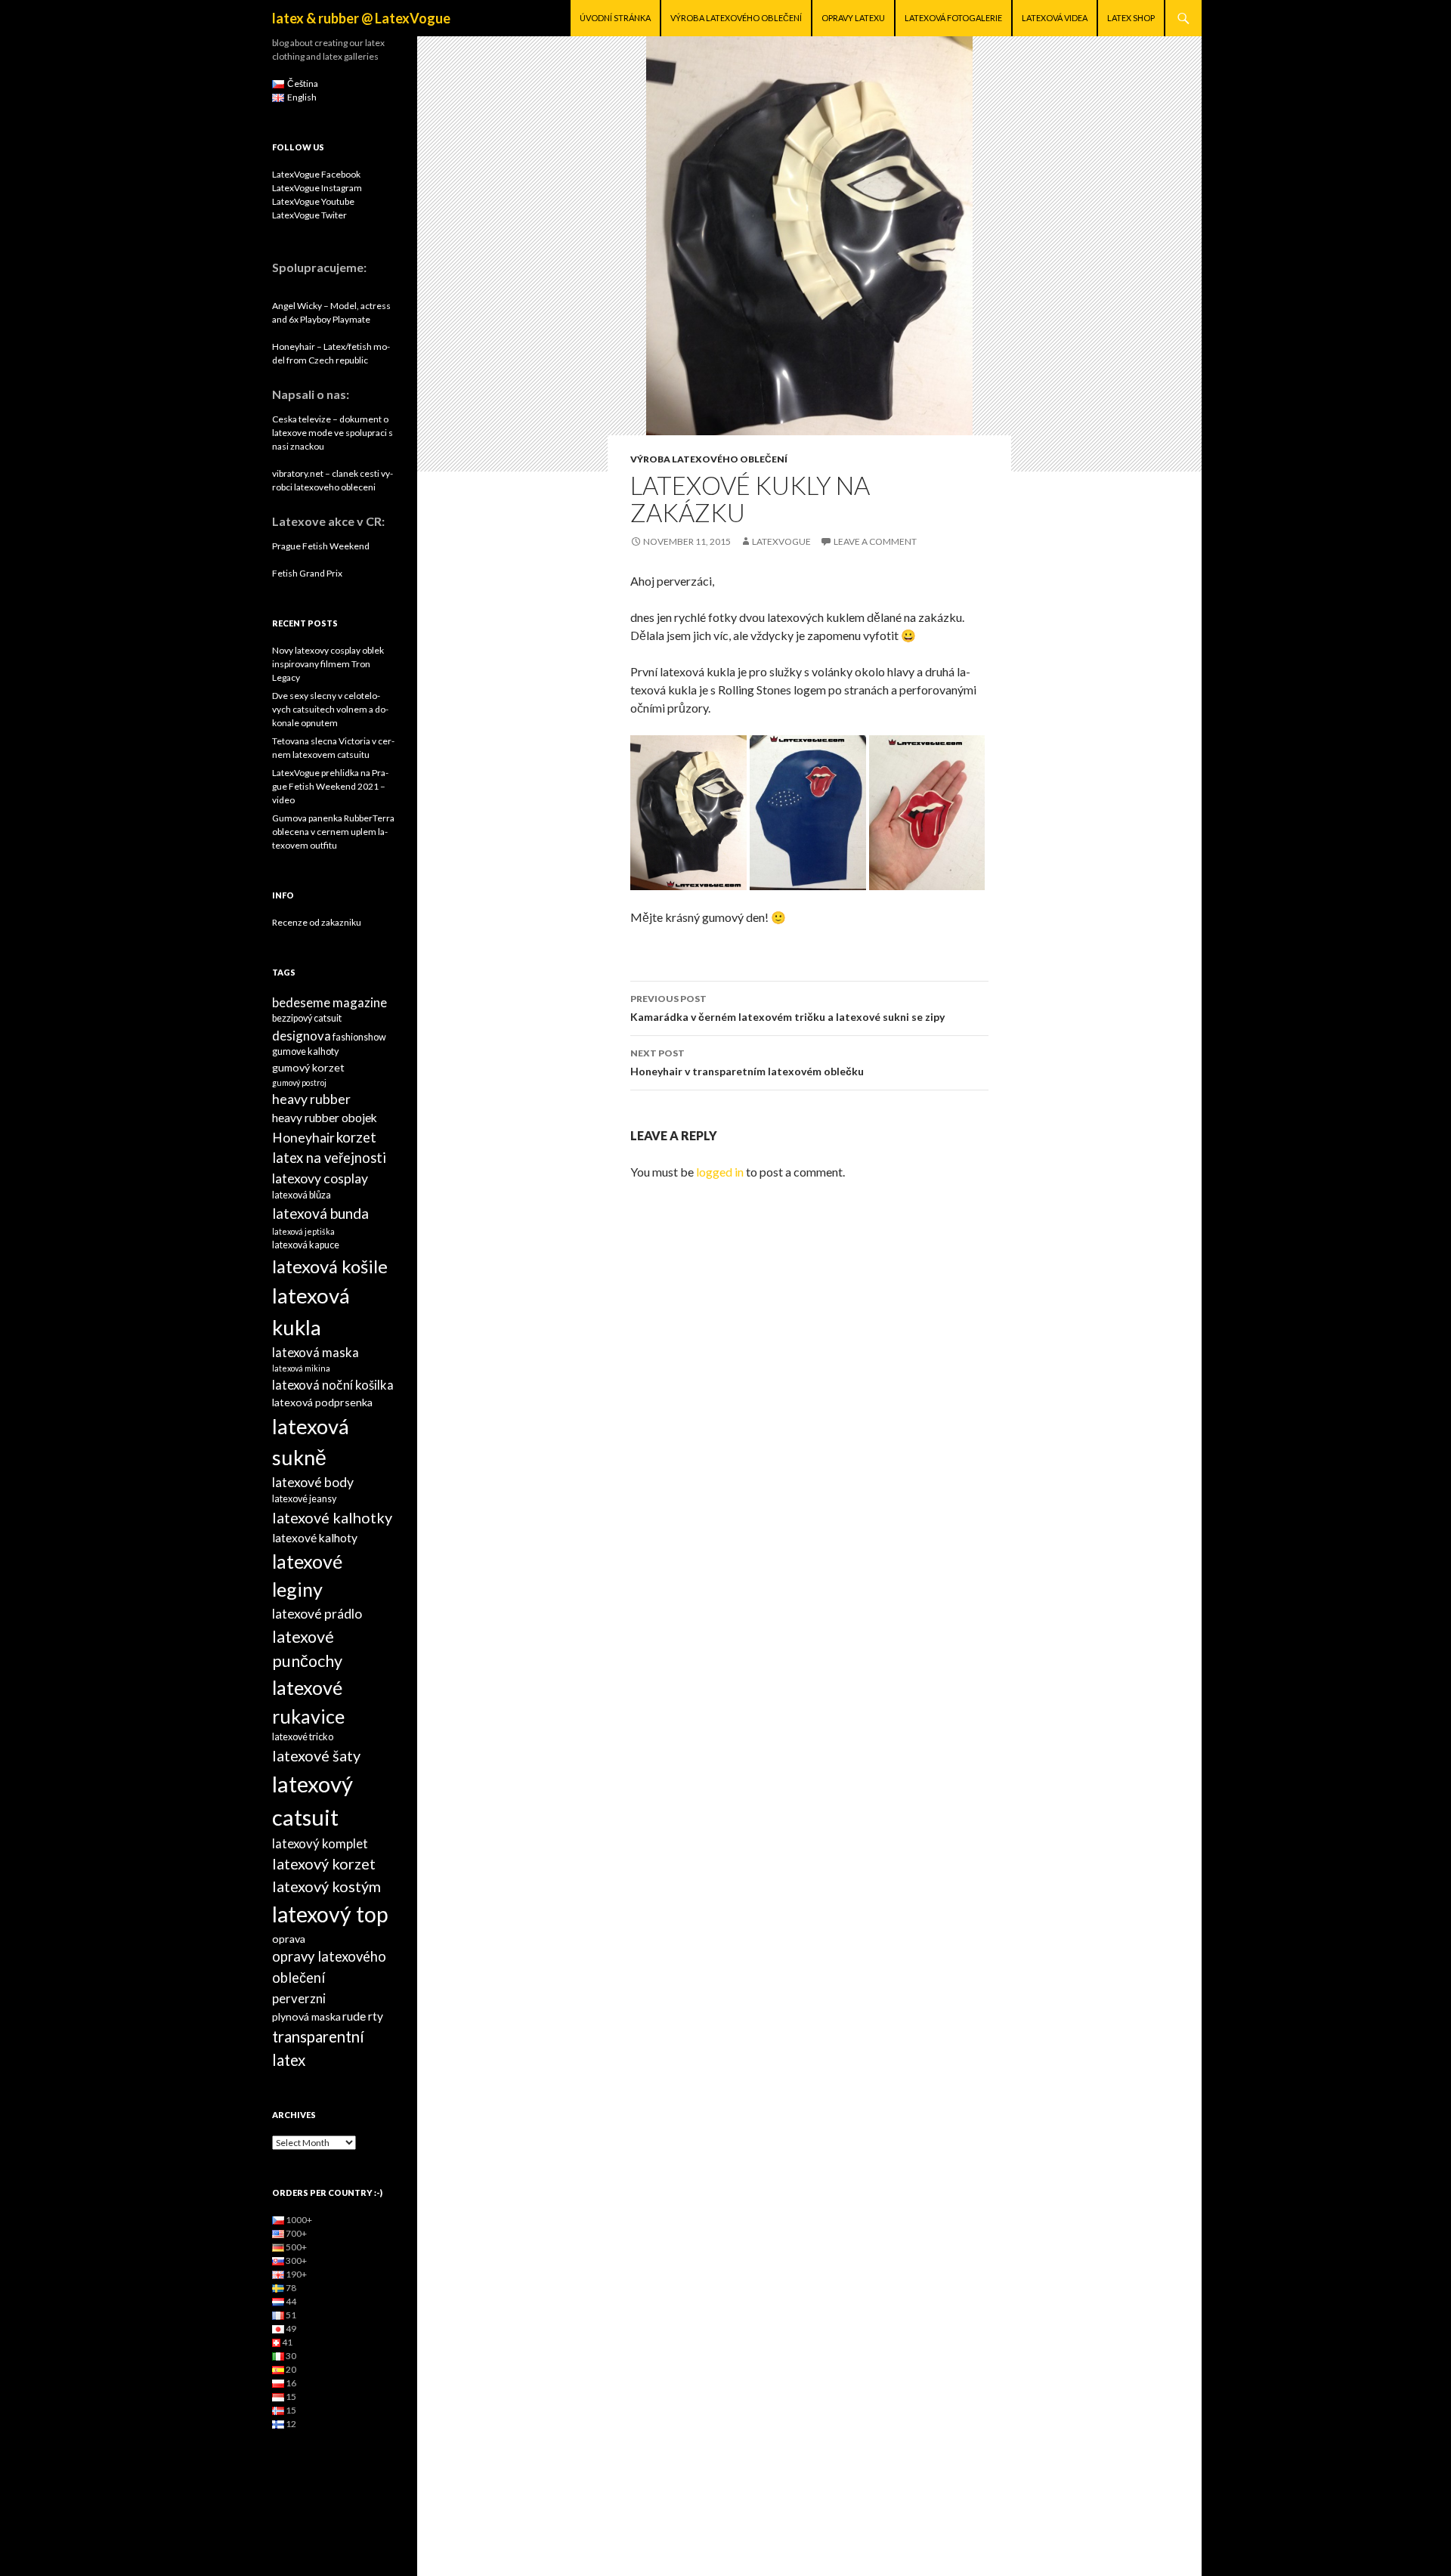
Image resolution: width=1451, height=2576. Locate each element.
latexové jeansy (304, 1499)
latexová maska (316, 1352)
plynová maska (306, 2016)
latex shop (1131, 18)
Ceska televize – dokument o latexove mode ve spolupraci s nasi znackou (333, 433)
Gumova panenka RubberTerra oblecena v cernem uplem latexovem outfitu (333, 832)
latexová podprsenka (322, 1402)
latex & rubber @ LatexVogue (361, 18)
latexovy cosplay (320, 1178)
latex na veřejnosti (329, 1158)
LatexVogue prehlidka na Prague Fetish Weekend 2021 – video (330, 786)
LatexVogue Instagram (317, 188)
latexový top (330, 1914)
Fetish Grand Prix (307, 573)
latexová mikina (301, 1368)
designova (302, 1036)
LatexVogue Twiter (309, 215)
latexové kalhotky (332, 1517)
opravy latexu (853, 18)
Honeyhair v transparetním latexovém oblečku (747, 1062)
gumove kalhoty (305, 1051)
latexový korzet (324, 1863)
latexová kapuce (306, 1245)
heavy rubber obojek (325, 1118)
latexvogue (781, 541)
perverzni (299, 1998)
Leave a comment (875, 541)
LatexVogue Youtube (313, 201)
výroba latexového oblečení (736, 18)
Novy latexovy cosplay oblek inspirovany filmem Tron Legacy (328, 664)
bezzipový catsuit (307, 1018)
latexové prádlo (317, 1614)
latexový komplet (320, 1843)
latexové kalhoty (315, 1538)
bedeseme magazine (329, 1002)
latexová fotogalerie (953, 18)
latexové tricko (303, 1737)
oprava (289, 1939)
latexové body (313, 1482)
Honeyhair (303, 1138)
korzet (356, 1137)
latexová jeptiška (303, 1231)
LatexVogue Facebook (316, 174)
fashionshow (359, 1037)
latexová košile (330, 1266)
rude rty (363, 2016)
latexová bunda (320, 1213)
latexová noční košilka (333, 1385)
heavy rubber (311, 1099)
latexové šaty (316, 1755)
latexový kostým (326, 1886)
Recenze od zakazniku (317, 922)
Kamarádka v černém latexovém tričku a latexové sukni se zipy (787, 1008)
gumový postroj (299, 1082)
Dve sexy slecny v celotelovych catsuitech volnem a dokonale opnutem (330, 709)
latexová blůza (302, 1195)
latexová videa (1055, 18)
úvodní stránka (615, 18)
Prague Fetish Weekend (321, 546)
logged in (720, 1172)
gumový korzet (308, 1067)
